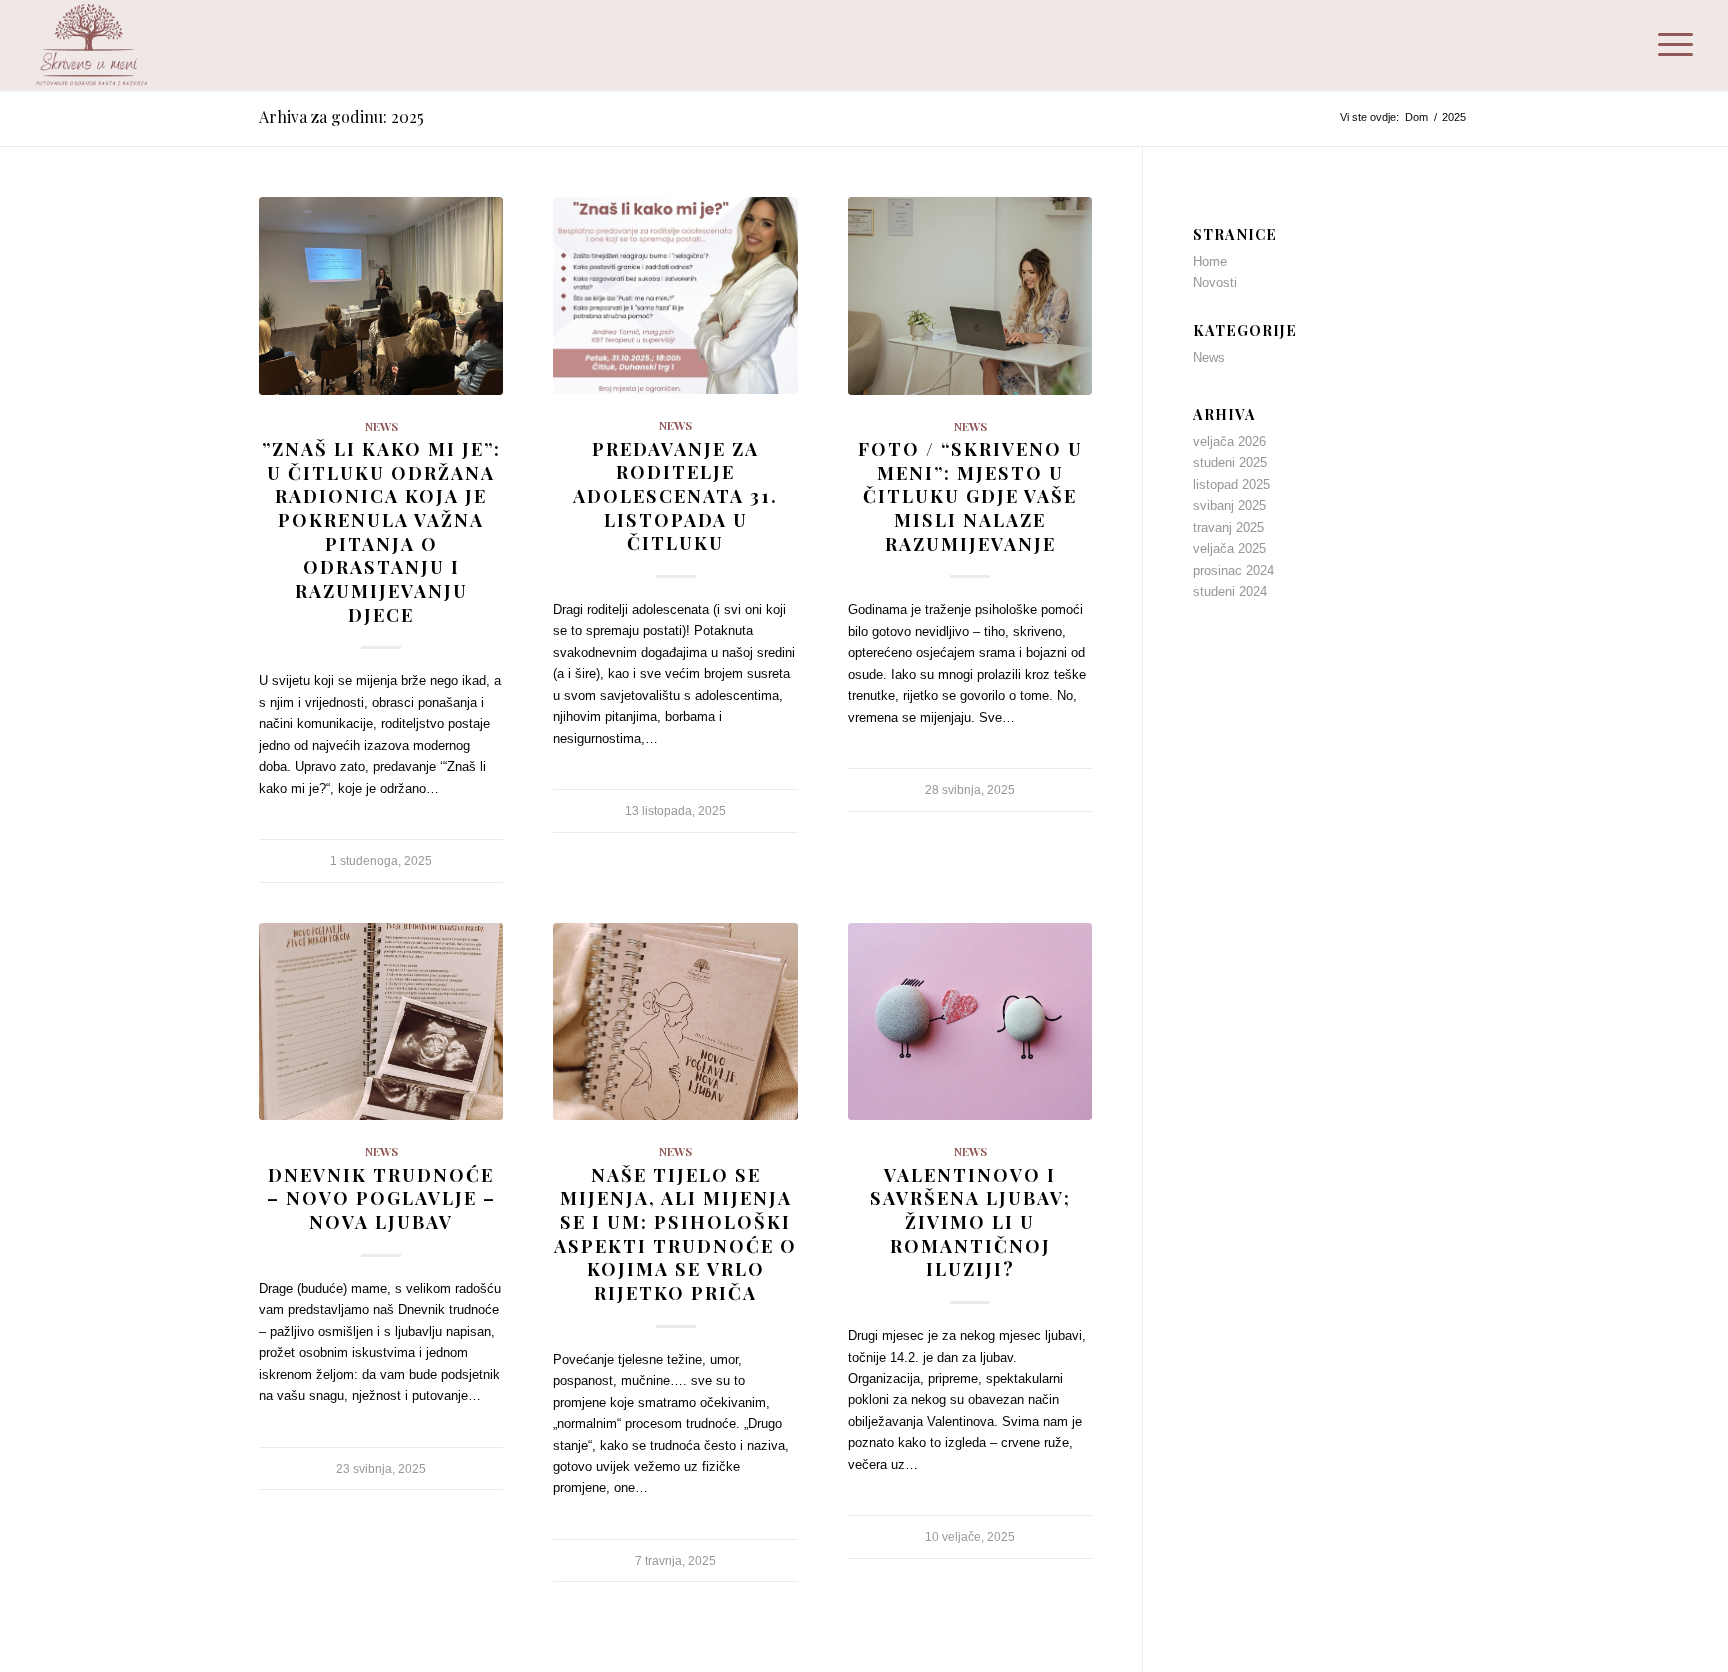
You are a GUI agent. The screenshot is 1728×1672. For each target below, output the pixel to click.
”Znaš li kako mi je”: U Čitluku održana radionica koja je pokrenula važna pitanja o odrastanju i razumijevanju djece (381, 531)
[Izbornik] (1669, 45)
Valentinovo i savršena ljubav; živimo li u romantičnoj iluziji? (970, 1222)
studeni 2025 (1230, 462)
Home (1210, 261)
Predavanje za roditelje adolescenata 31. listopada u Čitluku (675, 496)
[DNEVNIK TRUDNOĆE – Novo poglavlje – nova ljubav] (381, 1022)
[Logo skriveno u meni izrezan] (93, 45)
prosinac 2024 (1233, 570)
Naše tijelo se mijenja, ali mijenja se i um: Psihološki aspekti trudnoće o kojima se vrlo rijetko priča (675, 1233)
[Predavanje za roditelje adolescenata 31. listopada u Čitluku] (675, 296)
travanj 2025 (1228, 527)
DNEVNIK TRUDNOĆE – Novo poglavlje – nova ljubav (381, 1198)
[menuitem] (1669, 45)
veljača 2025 (1229, 548)
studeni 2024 (1230, 591)
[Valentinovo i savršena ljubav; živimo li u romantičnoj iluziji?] (970, 1022)
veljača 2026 (1229, 441)
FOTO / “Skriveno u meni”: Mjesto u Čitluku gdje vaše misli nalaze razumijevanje (970, 496)
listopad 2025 (1231, 484)
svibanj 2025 (1229, 505)
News (381, 426)
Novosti (1215, 282)
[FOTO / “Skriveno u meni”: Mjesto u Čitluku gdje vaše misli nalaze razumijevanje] (970, 296)
